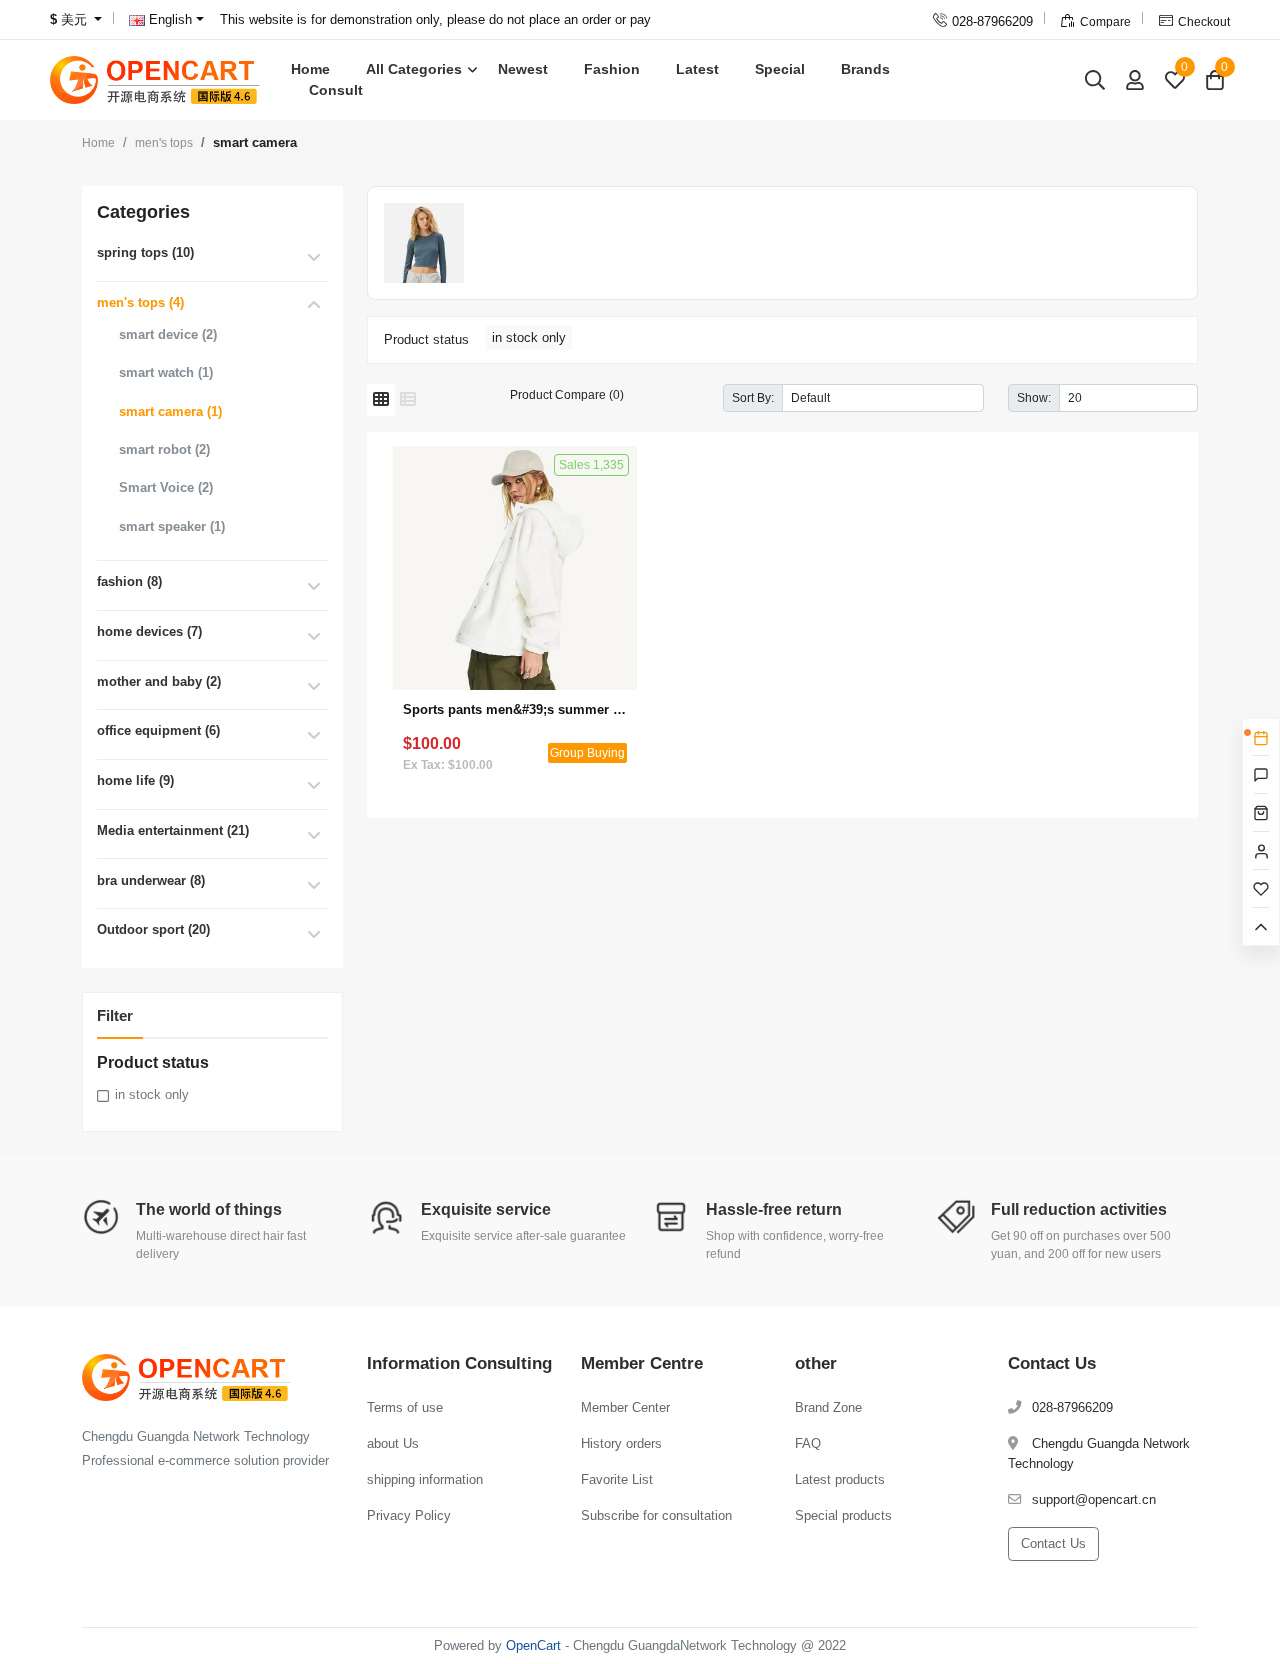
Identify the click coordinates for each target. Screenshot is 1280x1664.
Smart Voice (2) (166, 487)
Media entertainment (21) (173, 830)
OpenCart (533, 1645)
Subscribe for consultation (656, 1515)
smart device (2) (168, 334)
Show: (1034, 397)
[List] (408, 400)
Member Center (625, 1407)
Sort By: (753, 397)
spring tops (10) (145, 252)
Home (310, 69)
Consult (336, 90)
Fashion (612, 69)
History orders (621, 1443)
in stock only (152, 1094)
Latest (697, 69)
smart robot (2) (164, 449)
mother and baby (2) (159, 681)
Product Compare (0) (567, 394)
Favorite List (617, 1479)
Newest (523, 69)
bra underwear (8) (151, 880)
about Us (393, 1443)
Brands (865, 69)
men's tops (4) (140, 302)
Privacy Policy (409, 1515)
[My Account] (1135, 79)
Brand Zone (828, 1407)
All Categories (414, 69)
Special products (843, 1515)
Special (780, 69)
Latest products (840, 1479)
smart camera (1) (170, 411)
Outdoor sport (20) (153, 929)
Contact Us (1053, 1543)
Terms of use (405, 1407)
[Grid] (381, 400)
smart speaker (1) (172, 526)
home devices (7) (149, 631)
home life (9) (135, 780)
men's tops (164, 143)
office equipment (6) (158, 730)
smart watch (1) (166, 372)
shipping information (425, 1479)
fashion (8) (129, 581)
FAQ (808, 1443)
